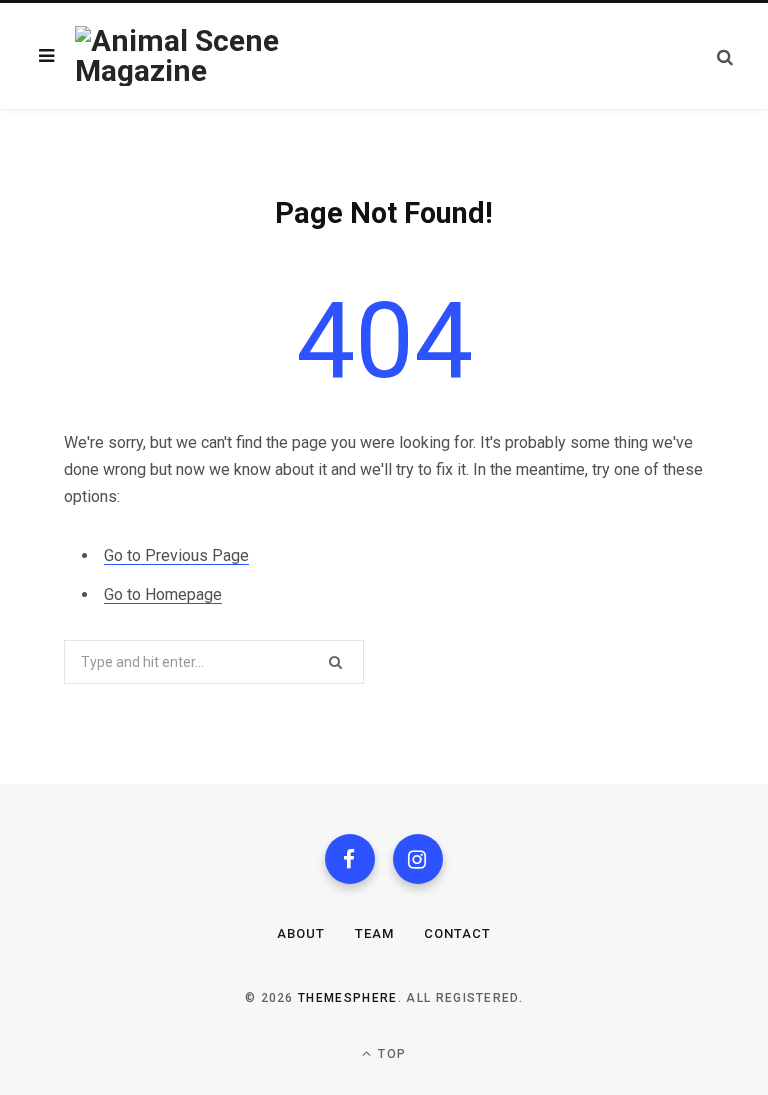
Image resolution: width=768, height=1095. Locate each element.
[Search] (725, 56)
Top (390, 1054)
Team (374, 933)
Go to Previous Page (176, 555)
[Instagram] (418, 859)
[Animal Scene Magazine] (228, 56)
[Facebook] (350, 859)
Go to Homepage (163, 594)
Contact (457, 933)
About (301, 933)
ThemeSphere (348, 998)
